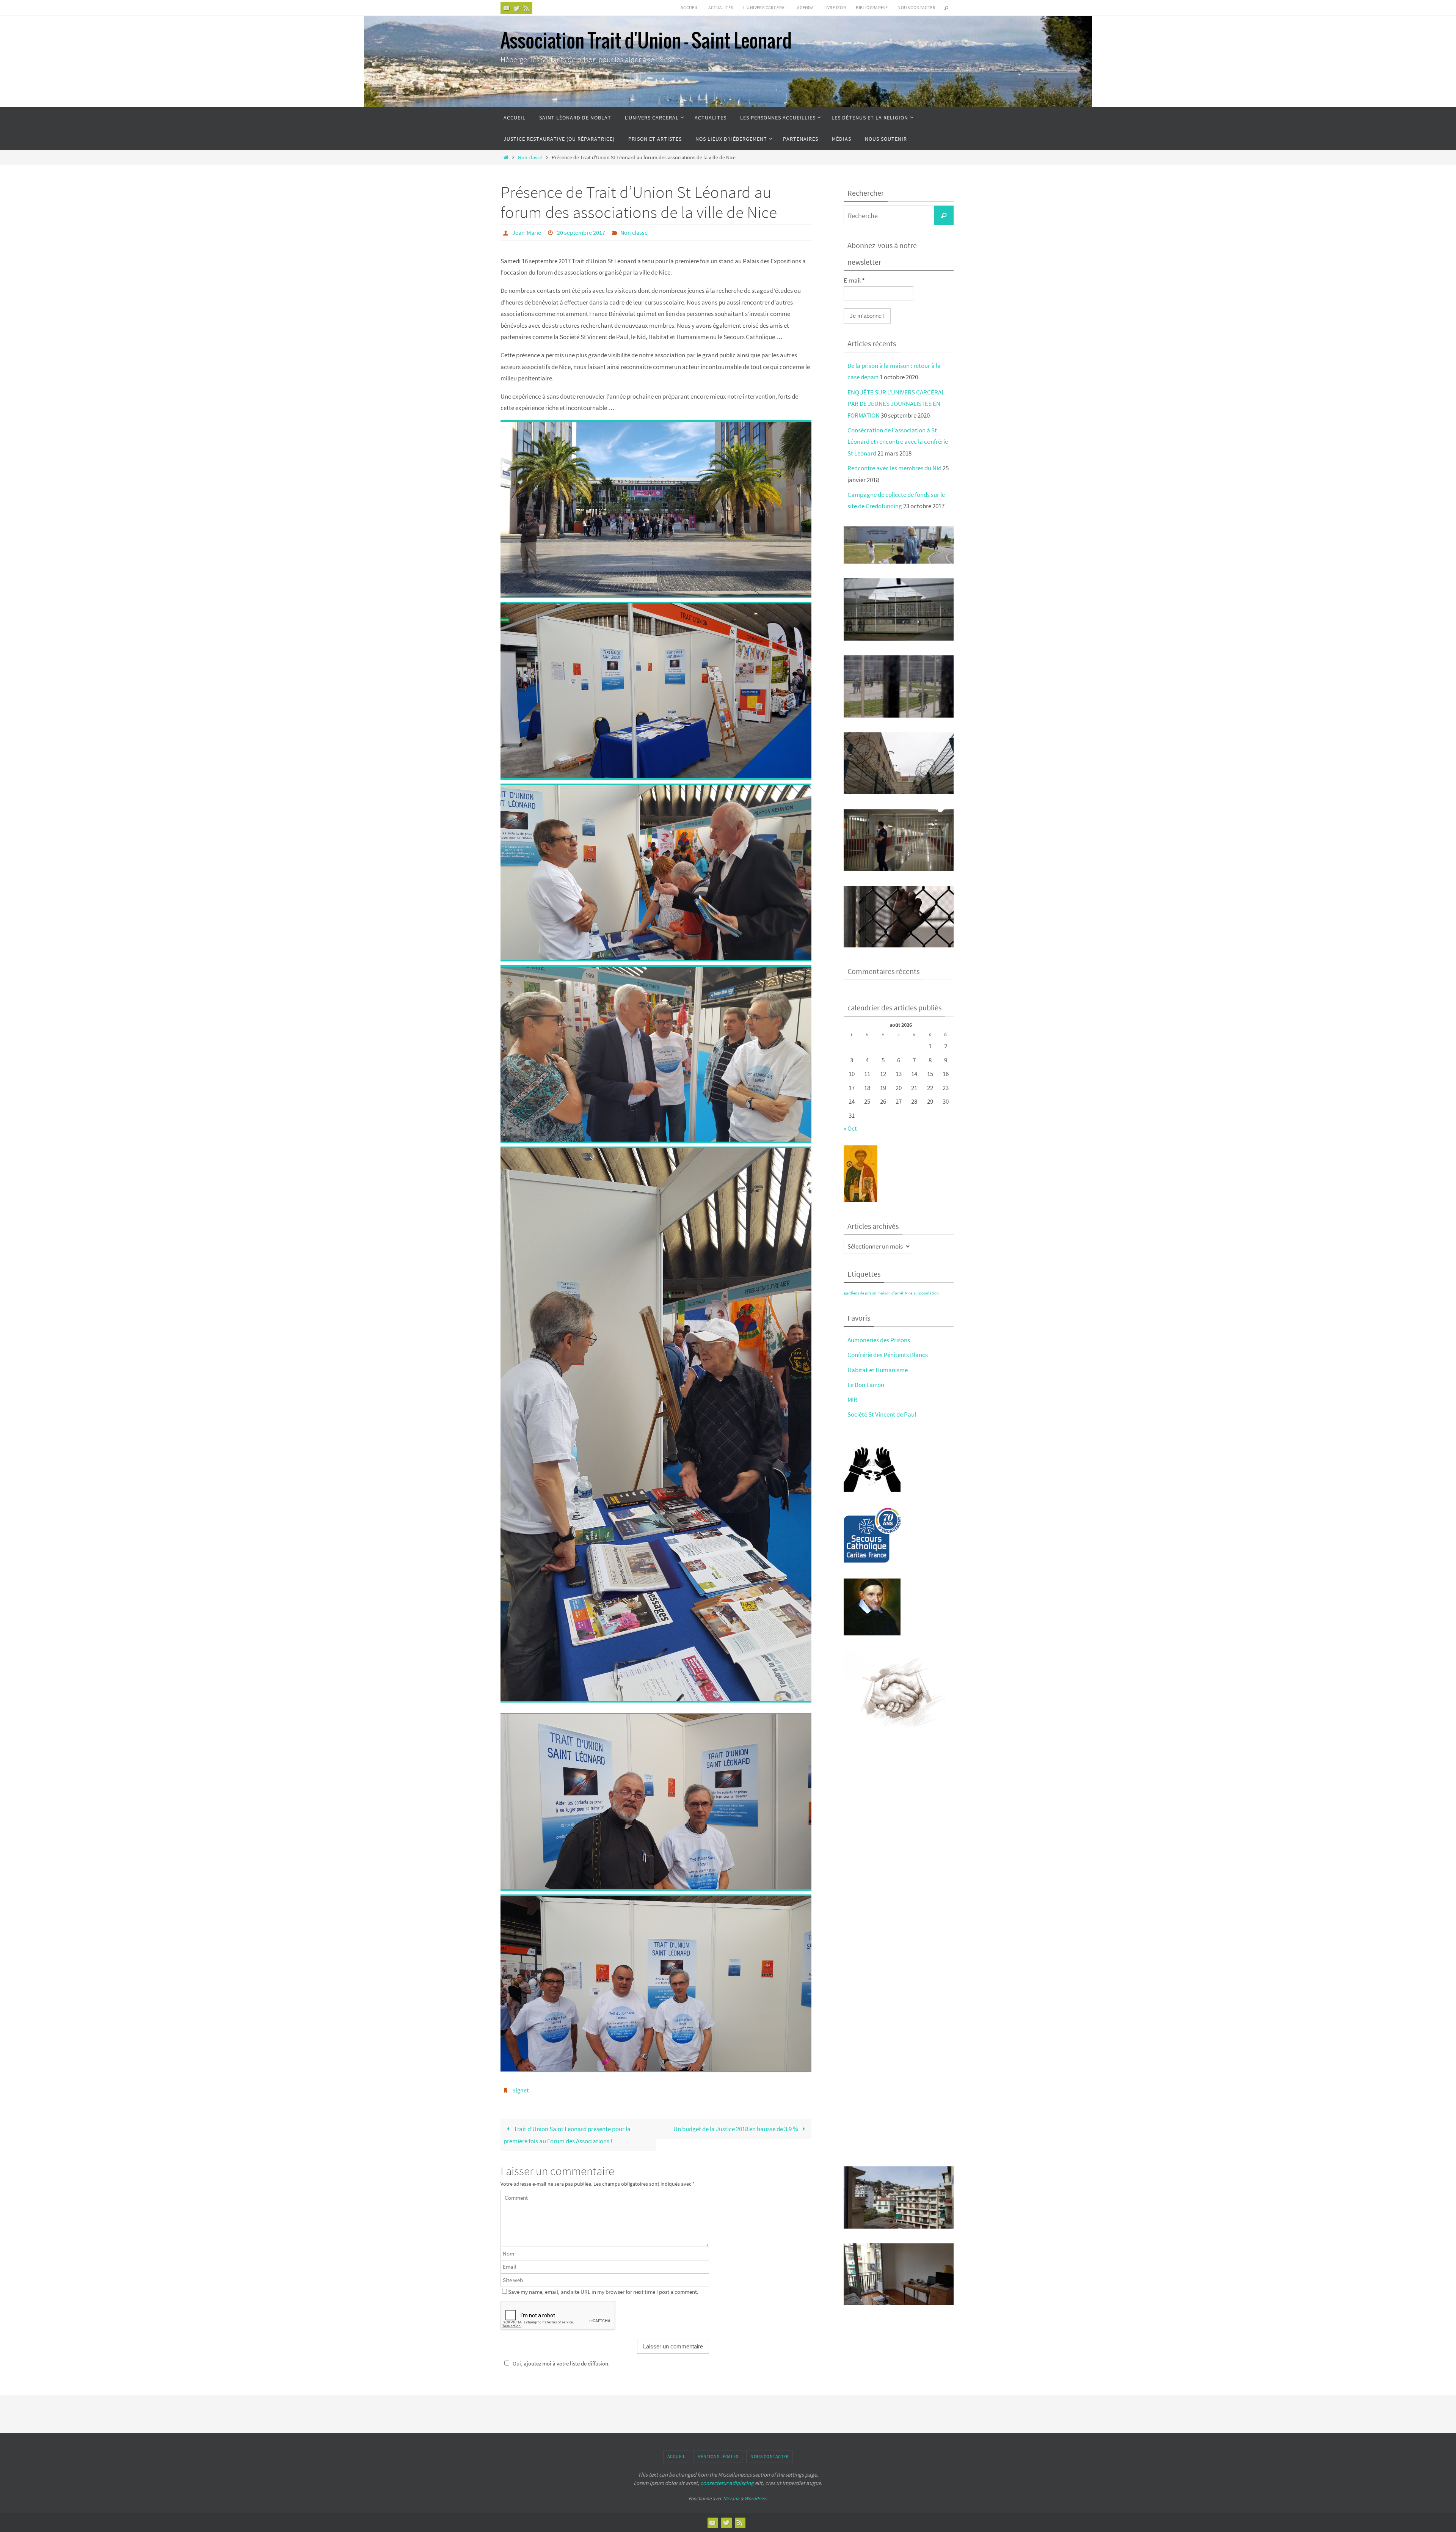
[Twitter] (516, 8)
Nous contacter (916, 7)
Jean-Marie (527, 232)
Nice (908, 1293)
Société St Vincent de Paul (882, 1414)
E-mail (854, 280)
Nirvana (731, 2498)
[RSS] (526, 8)
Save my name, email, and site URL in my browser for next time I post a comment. (603, 2292)
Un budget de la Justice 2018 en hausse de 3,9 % (736, 2129)
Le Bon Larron (866, 1385)
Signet (520, 2090)
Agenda (805, 7)
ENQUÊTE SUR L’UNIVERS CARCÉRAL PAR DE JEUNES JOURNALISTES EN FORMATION (896, 404)
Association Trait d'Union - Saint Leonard (646, 42)
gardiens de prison (860, 1293)
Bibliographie (872, 7)
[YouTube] (507, 8)
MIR (852, 1400)
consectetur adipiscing (727, 2483)
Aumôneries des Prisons (879, 1340)
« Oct (850, 1128)
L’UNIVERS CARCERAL (765, 7)
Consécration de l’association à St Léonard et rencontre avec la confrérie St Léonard (898, 442)
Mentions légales (718, 2456)
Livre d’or (835, 7)
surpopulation (926, 1293)
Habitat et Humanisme (878, 1370)
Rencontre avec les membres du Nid (894, 468)
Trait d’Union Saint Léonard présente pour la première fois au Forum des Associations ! (567, 2135)
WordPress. (756, 2498)
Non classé (530, 158)
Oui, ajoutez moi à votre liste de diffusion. (561, 2363)
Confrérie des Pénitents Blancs (888, 1355)
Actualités (721, 7)
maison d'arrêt (890, 1293)
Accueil (690, 7)
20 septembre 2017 (581, 232)
